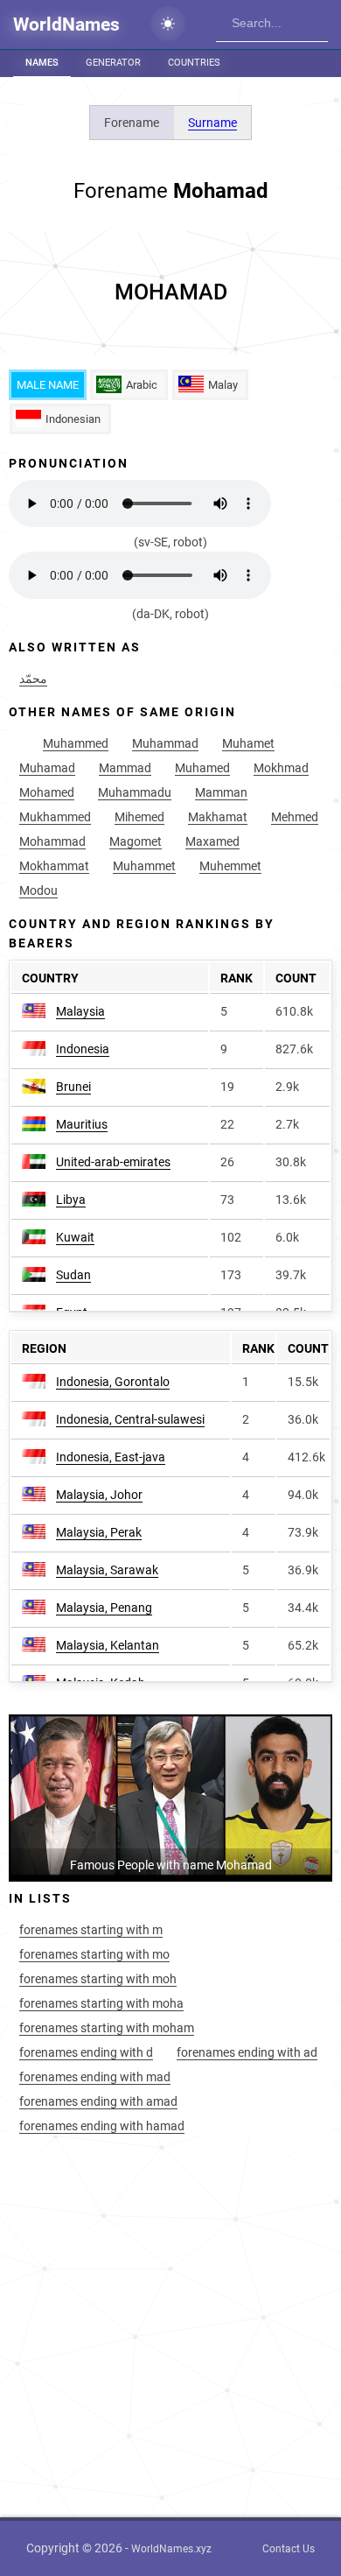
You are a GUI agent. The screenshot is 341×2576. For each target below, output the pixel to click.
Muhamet (248, 743)
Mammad (125, 768)
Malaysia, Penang (104, 1608)
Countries (194, 63)
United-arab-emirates (113, 1162)
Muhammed (76, 743)
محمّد (33, 679)
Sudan (73, 1275)
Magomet (136, 841)
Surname (212, 123)
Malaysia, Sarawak (107, 1570)
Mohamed (47, 792)
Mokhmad (281, 768)
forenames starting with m (91, 1930)
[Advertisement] (170, 292)
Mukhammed (55, 817)
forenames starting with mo (94, 1954)
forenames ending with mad (95, 2077)
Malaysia (80, 1011)
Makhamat (218, 817)
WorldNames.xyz (171, 2549)
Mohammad (52, 841)
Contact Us (289, 2549)
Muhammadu (135, 792)
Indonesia (83, 1049)
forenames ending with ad (247, 2052)
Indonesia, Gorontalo (113, 1382)
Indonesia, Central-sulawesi (130, 1419)
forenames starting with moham (107, 2028)
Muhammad (165, 743)
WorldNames (66, 25)
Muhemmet (230, 866)
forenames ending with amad (98, 2101)
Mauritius (82, 1124)
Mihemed (139, 817)
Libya (71, 1200)
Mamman (221, 792)
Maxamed (212, 841)
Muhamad (47, 768)
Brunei (73, 1087)
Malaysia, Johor (99, 1495)
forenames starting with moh (98, 1979)
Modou (38, 890)
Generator (113, 63)
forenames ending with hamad (102, 2126)
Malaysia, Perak (99, 1532)
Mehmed (295, 817)
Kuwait (75, 1237)
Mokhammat (54, 866)
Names (42, 63)
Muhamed (202, 768)
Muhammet (144, 866)
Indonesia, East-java (111, 1457)
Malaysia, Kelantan (108, 1645)
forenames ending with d (86, 2052)
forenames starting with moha (101, 2003)
